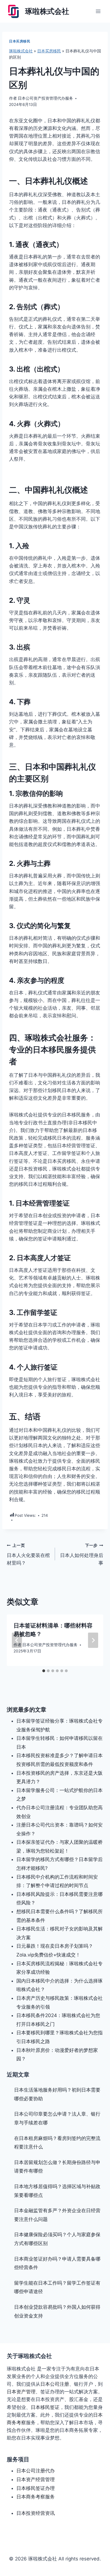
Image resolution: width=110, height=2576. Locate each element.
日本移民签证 (45, 2407)
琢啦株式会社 (21, 51)
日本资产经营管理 (36, 2479)
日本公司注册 (55, 2384)
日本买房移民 (20, 41)
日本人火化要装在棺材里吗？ (28, 1554)
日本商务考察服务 (36, 2497)
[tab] (44, 1671)
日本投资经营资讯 (36, 2513)
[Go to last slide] (17, 1640)
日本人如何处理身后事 (82, 1554)
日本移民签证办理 (36, 2488)
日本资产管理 (21, 2392)
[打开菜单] (98, 11)
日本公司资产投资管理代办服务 (45, 98)
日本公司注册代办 (36, 2471)
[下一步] (93, 1640)
